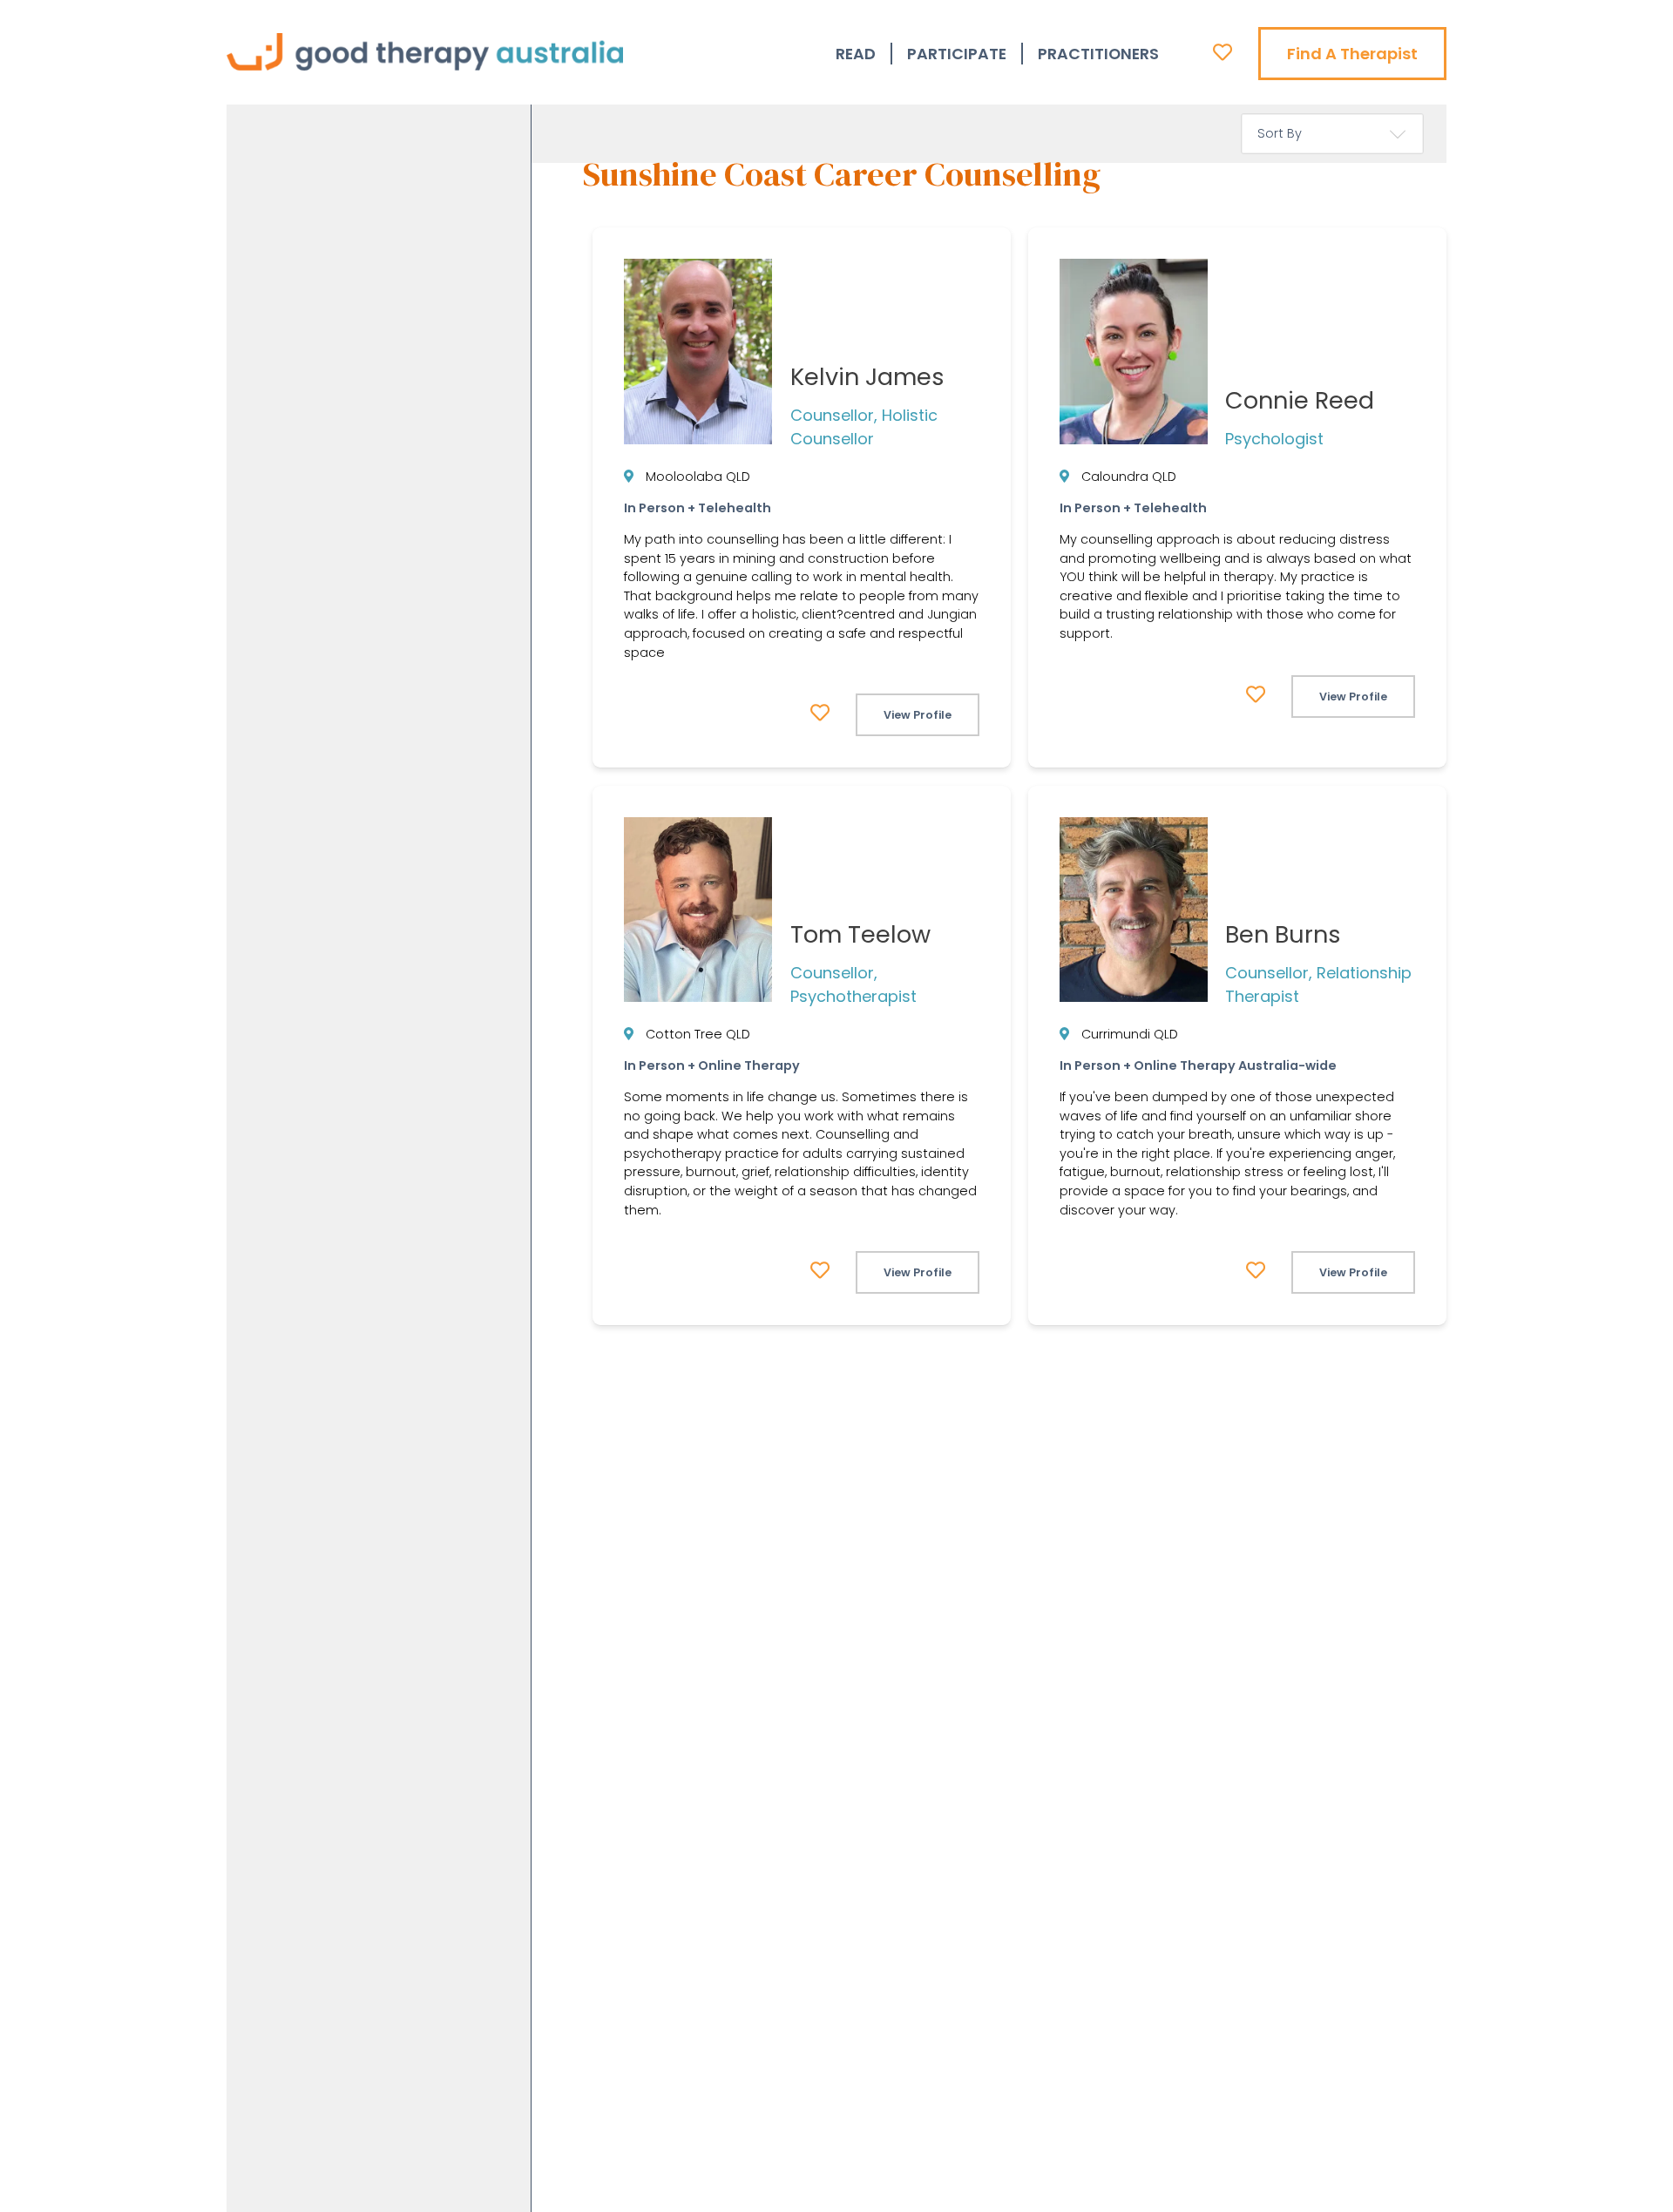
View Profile (918, 715)
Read (856, 54)
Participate (957, 54)
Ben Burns (1283, 934)
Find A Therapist (1352, 54)
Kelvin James (867, 377)
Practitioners (1098, 54)
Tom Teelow (860, 934)
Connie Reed (1300, 400)
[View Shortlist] (1223, 52)
